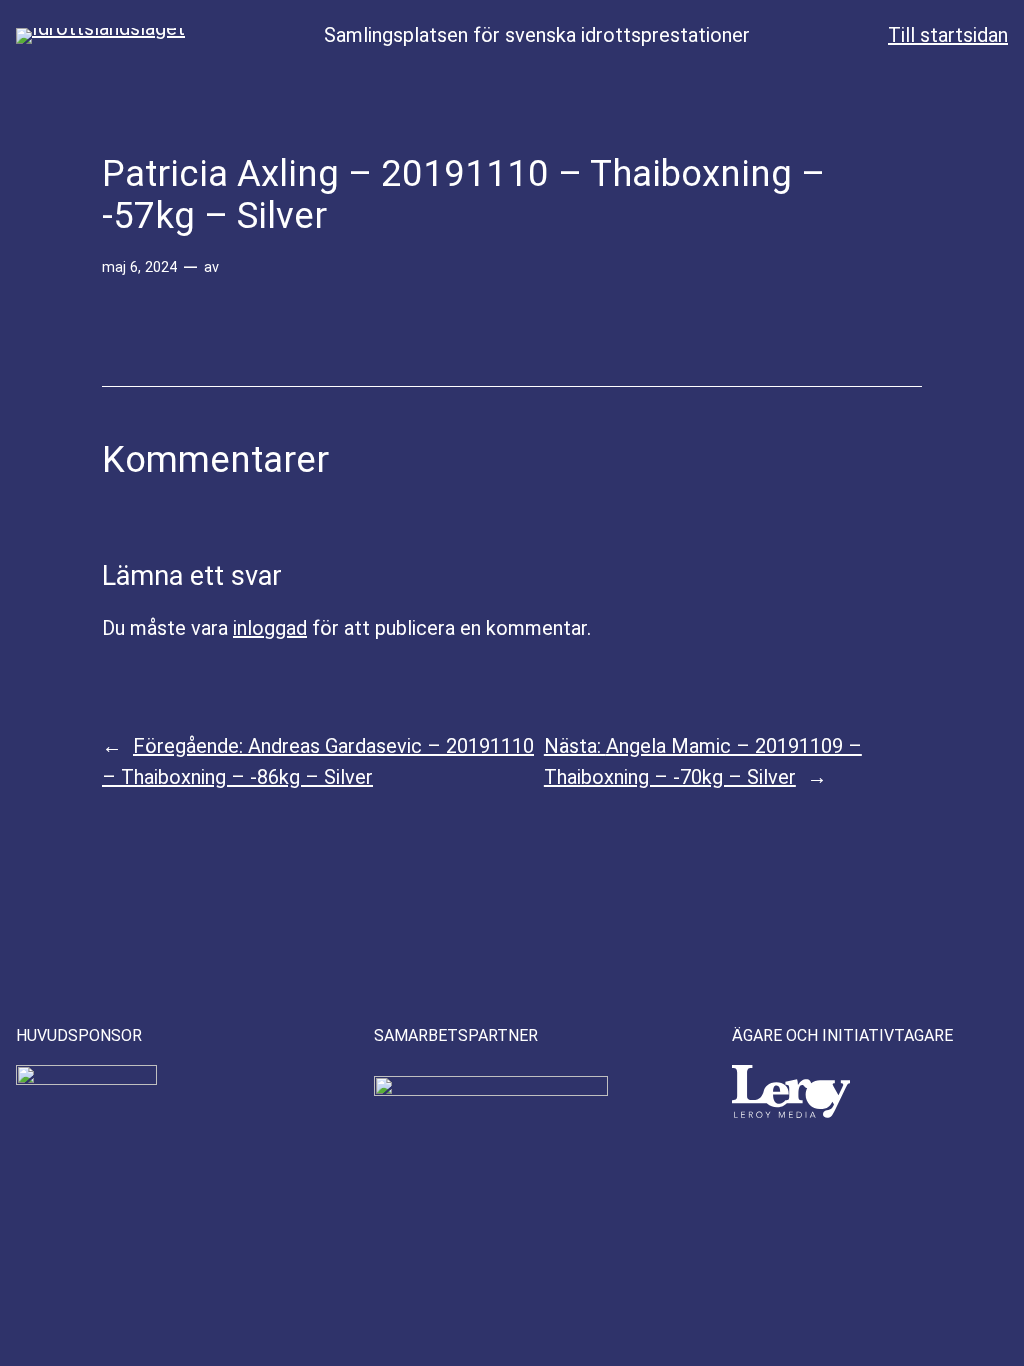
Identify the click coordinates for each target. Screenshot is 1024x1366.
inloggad (270, 628)
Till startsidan (948, 35)
